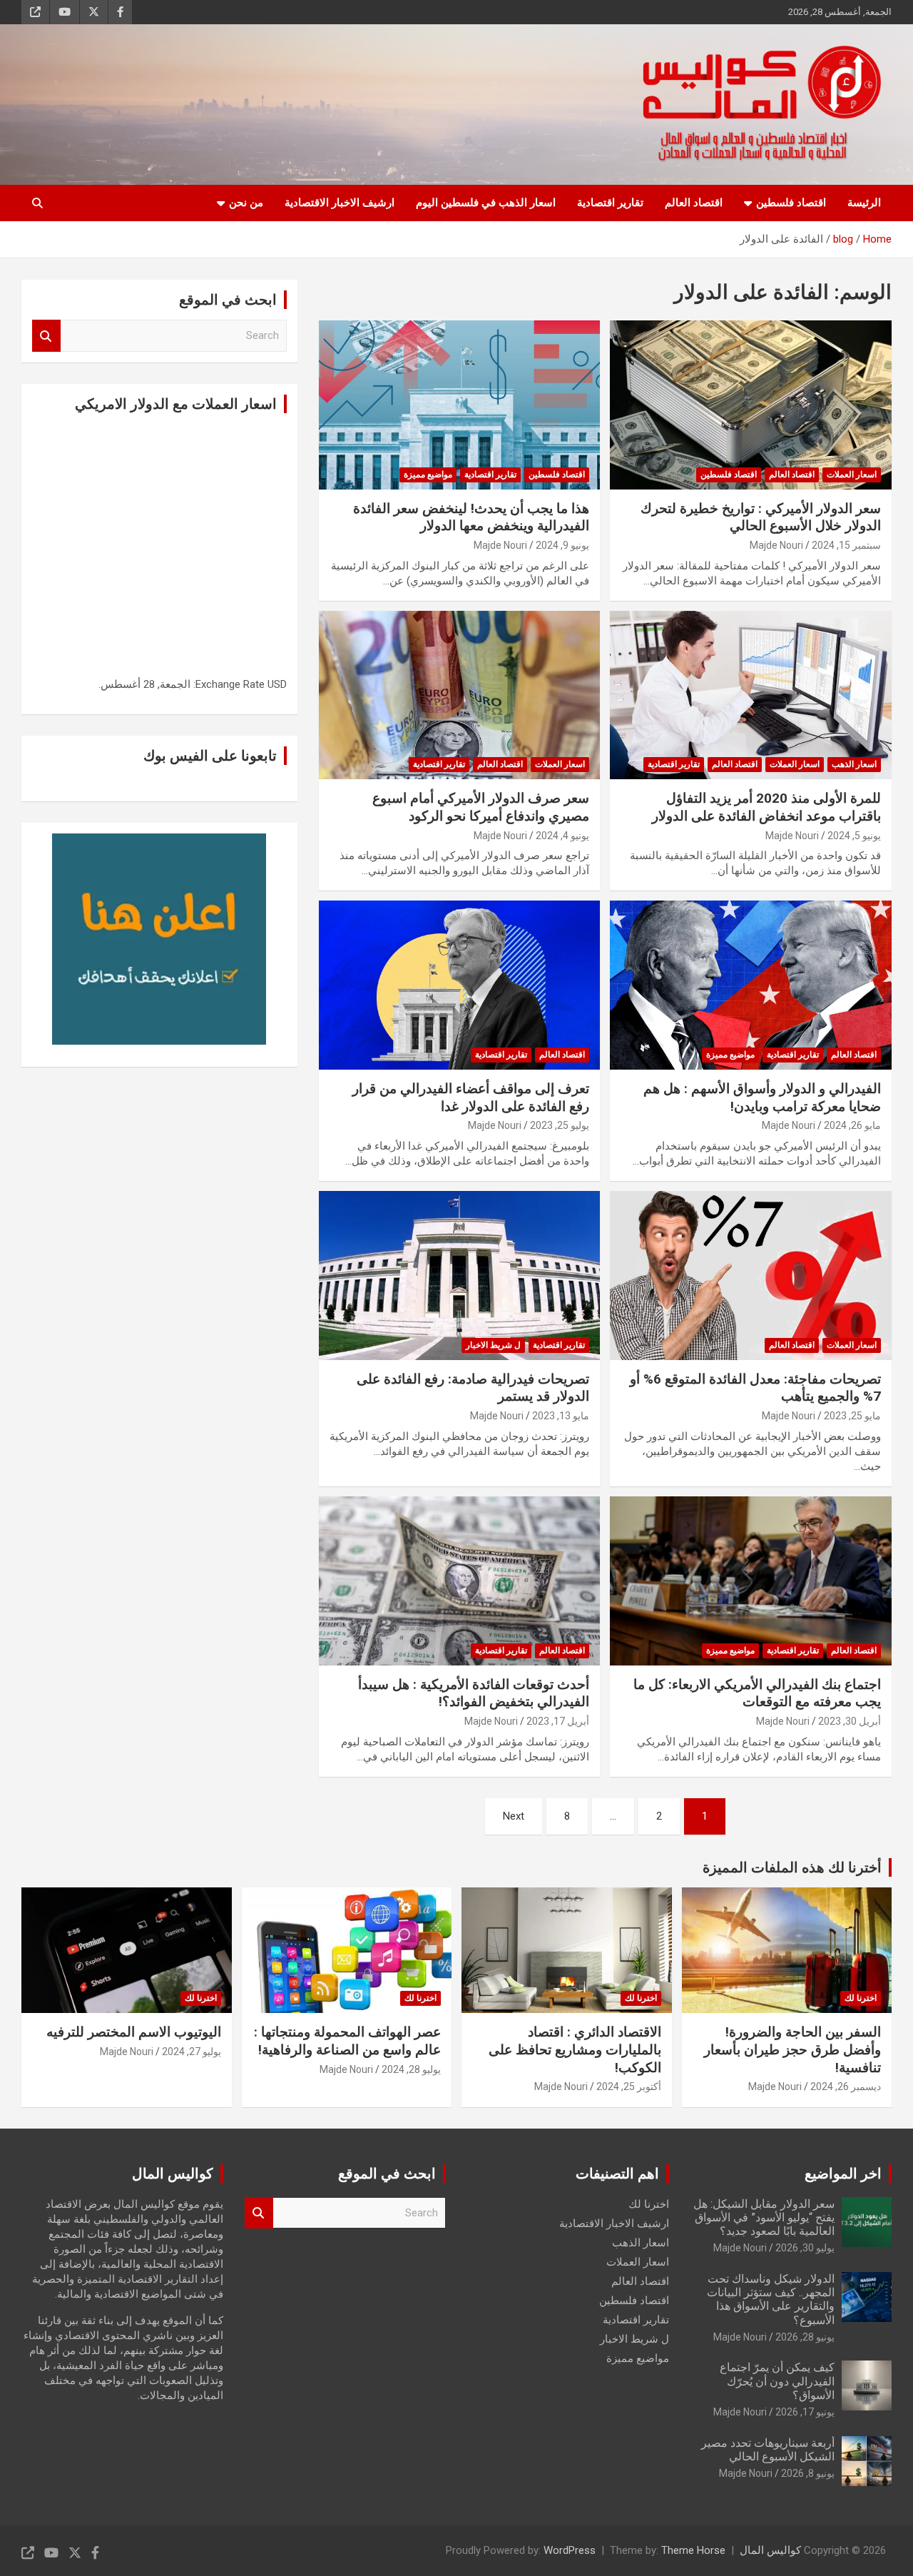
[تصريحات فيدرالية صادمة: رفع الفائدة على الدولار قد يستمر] (460, 1275)
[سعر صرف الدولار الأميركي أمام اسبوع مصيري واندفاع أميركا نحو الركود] (460, 695)
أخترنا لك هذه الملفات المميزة (792, 1867)
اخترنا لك (861, 1998)
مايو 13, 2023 (561, 1416)
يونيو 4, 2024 (562, 836)
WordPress (570, 2550)
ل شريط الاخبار (493, 1345)
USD (277, 684)
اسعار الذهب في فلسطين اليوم (486, 203)
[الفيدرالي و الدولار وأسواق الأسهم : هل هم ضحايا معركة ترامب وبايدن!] (751, 985)
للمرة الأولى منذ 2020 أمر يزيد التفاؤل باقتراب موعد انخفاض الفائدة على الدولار (766, 807)
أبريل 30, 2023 (850, 1721)
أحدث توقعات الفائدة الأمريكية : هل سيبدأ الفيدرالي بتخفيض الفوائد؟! (474, 1693)
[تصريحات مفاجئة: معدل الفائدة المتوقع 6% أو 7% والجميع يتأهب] (751, 1275)
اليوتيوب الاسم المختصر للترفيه (134, 2032)
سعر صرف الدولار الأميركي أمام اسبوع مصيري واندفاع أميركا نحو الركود (481, 807)
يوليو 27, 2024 (192, 2052)
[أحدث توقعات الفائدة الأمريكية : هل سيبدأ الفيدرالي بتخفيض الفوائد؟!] (460, 1581)
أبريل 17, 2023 (558, 1721)
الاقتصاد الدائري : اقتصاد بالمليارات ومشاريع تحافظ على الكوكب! (575, 2049)
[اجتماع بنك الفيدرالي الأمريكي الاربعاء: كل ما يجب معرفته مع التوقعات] (751, 1581)
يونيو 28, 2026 (805, 2337)
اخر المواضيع (843, 2174)
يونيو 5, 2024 (854, 836)
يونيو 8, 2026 (808, 2473)
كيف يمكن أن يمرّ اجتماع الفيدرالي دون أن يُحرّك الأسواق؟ (777, 2381)
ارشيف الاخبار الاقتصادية (340, 203)
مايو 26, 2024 (852, 1125)
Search (46, 336)
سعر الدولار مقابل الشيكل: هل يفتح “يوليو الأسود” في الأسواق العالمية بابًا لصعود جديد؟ (764, 2217)
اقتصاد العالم (694, 203)
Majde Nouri (776, 545)
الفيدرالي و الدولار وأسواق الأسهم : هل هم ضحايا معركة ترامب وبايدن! (762, 1097)
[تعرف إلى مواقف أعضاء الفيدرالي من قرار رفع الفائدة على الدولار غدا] (460, 985)
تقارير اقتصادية (610, 203)
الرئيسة (864, 203)
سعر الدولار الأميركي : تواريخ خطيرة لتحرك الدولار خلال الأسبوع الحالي (761, 517)
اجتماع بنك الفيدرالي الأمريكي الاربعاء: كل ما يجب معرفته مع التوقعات (757, 1693)
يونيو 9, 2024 (562, 545)
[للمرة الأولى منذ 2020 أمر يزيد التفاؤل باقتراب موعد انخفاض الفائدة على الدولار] (751, 695)
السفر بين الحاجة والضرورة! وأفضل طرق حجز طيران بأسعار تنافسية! (792, 2049)
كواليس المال (770, 2550)
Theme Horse (693, 2550)
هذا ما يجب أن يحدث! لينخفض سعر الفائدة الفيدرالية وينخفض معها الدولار (471, 517)
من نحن (246, 203)
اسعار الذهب (854, 764)
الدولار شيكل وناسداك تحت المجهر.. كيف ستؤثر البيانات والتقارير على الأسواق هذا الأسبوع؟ (771, 2299)
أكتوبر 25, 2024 (629, 2086)
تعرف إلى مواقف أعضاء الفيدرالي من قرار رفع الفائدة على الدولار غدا (471, 1097)
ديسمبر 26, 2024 (846, 2086)
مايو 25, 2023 (852, 1416)
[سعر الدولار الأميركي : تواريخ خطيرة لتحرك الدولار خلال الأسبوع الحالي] (751, 405)
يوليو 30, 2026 (805, 2248)
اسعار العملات (852, 475)
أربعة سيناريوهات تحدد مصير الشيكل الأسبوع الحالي (768, 2450)
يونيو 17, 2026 (805, 2412)
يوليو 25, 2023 (560, 1125)
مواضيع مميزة (428, 475)
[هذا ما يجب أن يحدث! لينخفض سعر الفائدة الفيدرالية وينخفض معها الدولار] (460, 405)
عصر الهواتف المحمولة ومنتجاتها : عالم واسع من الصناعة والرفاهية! (347, 2041)
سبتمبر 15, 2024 (846, 545)
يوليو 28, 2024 (411, 2069)
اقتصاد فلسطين (791, 203)
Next (514, 1816)
